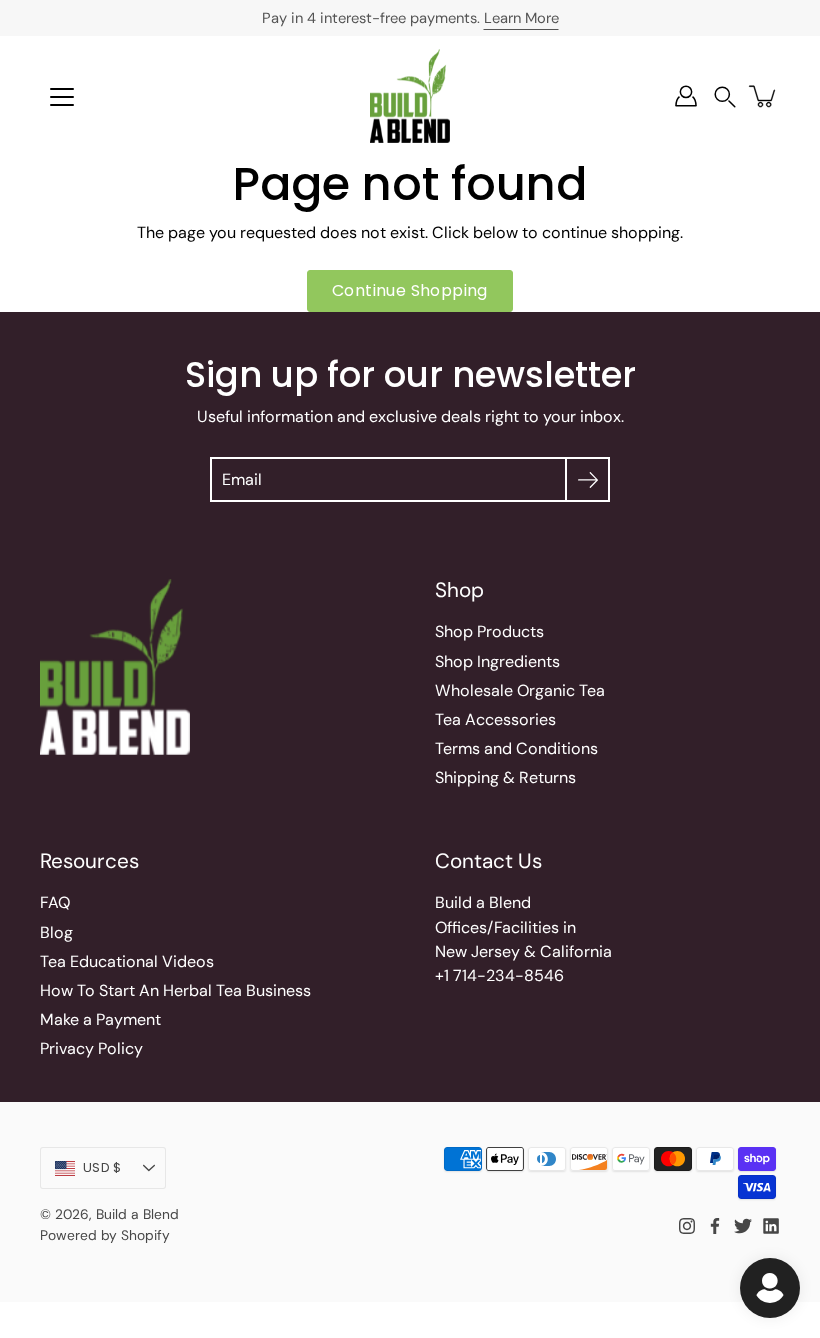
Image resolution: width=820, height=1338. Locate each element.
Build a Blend (137, 1214)
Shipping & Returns (505, 777)
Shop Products (489, 631)
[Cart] (764, 96)
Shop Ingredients (497, 661)
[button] (725, 96)
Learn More (521, 18)
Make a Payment (100, 1019)
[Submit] (587, 479)
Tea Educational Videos (127, 961)
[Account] (686, 96)
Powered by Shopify (105, 1235)
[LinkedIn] (771, 1226)
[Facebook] (715, 1226)
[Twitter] (743, 1226)
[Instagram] (687, 1226)
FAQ (55, 902)
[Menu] (62, 97)
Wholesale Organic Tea (520, 690)
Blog (56, 932)
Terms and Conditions (516, 748)
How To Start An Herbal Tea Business (175, 990)
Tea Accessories (495, 719)
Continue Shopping (410, 290)
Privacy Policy (91, 1048)
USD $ (102, 1167)
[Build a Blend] (410, 96)
